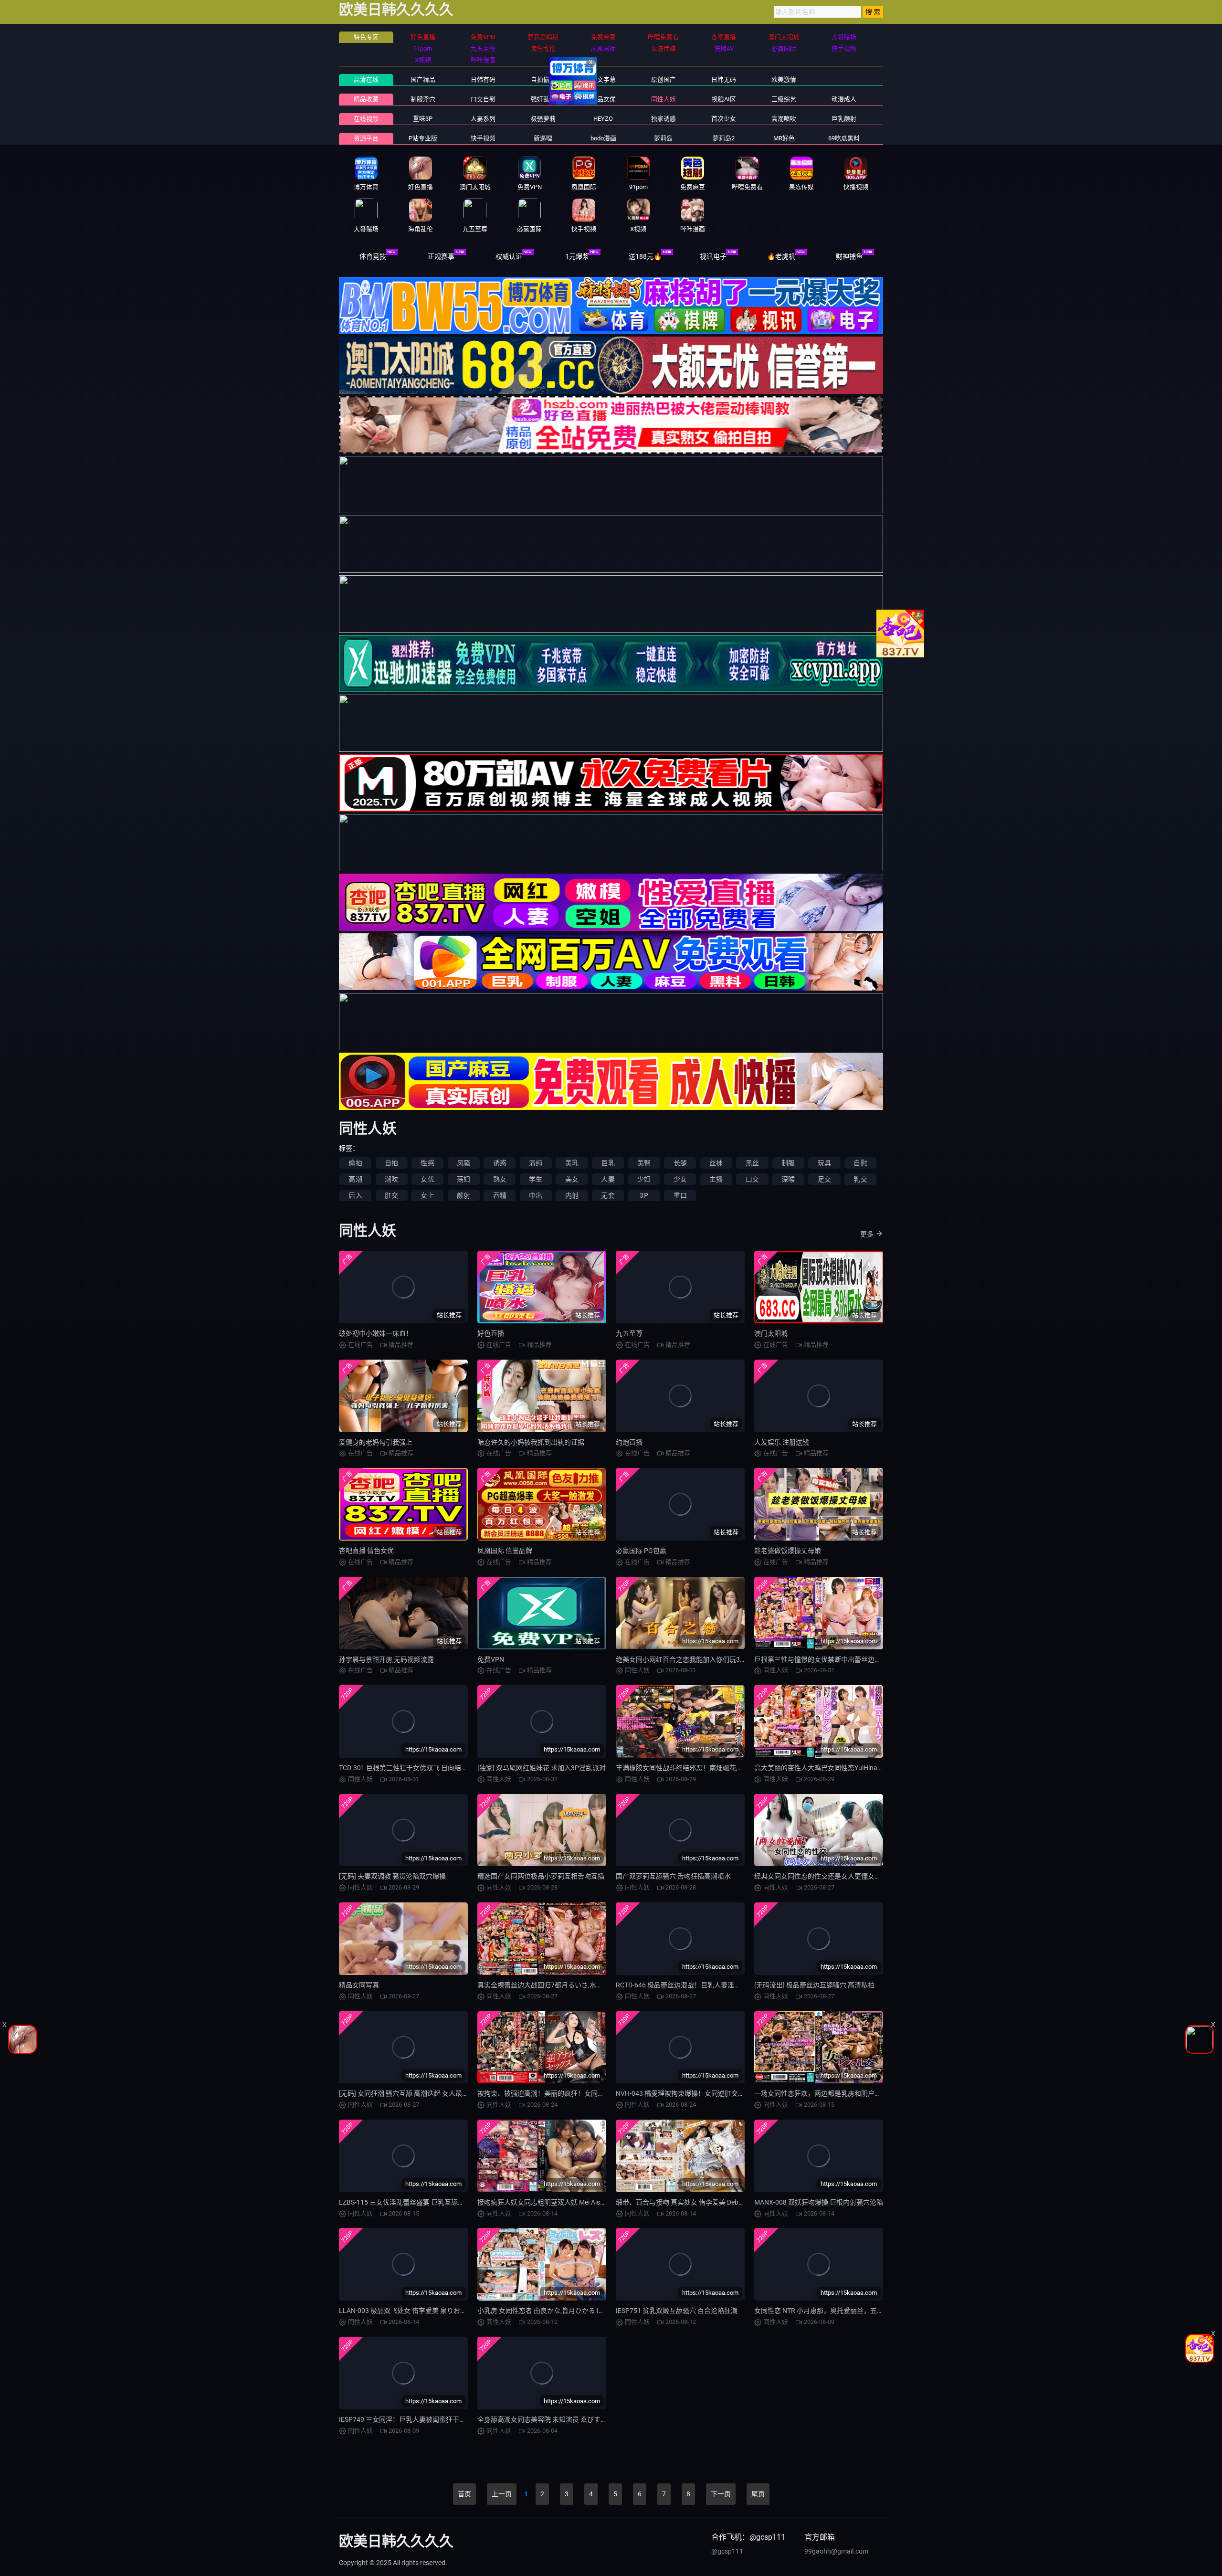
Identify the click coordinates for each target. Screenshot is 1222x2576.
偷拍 (355, 1163)
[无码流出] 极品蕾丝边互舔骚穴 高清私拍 (814, 1985)
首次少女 (724, 119)
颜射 (464, 1195)
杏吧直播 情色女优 (366, 1551)
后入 (355, 1195)
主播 (716, 1179)
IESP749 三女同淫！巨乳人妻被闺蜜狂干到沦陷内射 (416, 2419)
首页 (464, 2494)
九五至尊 (629, 1333)
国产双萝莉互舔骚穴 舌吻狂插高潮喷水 (673, 1876)
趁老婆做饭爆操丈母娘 (788, 1551)
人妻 (608, 1179)
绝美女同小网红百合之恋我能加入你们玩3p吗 (683, 1659)
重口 (680, 1195)
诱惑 (500, 1163)
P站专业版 (423, 138)
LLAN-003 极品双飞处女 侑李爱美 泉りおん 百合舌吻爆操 (424, 2311)
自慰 (860, 1163)
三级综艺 (784, 99)
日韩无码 (724, 79)
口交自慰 (483, 99)
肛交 (391, 1195)
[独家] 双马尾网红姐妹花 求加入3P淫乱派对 (542, 1768)
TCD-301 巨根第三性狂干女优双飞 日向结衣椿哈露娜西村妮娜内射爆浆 (443, 1768)
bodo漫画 (603, 138)
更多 (867, 1234)
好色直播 (491, 1333)
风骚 (464, 1163)
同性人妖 (664, 99)
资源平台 (366, 138)
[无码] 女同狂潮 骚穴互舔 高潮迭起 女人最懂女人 (411, 2093)
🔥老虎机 (781, 256)
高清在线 (366, 79)
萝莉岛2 (724, 138)
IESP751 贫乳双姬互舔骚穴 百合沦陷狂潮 (677, 2311)
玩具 (824, 1163)
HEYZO (603, 119)
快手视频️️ (483, 138)
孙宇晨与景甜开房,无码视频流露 (386, 1659)
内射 (572, 1195)
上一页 (502, 2494)
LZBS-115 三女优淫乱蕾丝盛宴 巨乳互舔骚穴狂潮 (412, 2202)
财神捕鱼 (849, 256)
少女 (680, 1179)
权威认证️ (509, 256)
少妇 (644, 1179)
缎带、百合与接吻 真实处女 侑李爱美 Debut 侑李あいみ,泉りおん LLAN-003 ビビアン (741, 2202)
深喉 (788, 1179)
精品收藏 (366, 99)
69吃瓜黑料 (844, 138)
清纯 (536, 1163)
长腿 (680, 1163)
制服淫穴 (423, 99)
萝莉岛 (663, 138)
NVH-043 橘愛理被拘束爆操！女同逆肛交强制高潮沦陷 (697, 2093)
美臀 (644, 1163)
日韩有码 (483, 79)
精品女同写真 (359, 1985)
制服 (788, 1163)
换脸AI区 (724, 99)
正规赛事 (441, 256)
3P (644, 1195)
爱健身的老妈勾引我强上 (376, 1442)
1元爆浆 (577, 256)
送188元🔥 (645, 256)
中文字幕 (603, 79)
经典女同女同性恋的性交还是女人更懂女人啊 (821, 1876)
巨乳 (608, 1163)
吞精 (500, 1195)
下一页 (721, 2494)
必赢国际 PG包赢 (641, 1551)
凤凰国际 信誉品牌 (505, 1551)
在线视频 (366, 119)
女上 (427, 1195)
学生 (536, 1179)
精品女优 (603, 99)
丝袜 (716, 1163)
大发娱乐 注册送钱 (782, 1442)
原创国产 (664, 79)
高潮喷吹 (784, 119)
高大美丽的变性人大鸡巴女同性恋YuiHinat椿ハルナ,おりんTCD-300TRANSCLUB (873, 1768)
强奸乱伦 (543, 99)
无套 (608, 1195)
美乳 (572, 1163)
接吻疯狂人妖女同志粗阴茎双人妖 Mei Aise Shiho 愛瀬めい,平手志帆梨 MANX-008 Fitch (606, 2202)
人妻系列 (483, 119)
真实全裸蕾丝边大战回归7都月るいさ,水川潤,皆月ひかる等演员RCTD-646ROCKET (599, 1985)
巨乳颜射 (844, 119)
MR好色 (784, 138)
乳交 (860, 1179)
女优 (427, 1179)
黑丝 (752, 1163)
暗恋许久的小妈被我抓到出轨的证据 (531, 1442)
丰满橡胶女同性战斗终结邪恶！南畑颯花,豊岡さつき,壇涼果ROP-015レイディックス (741, 1768)
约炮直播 (629, 1442)
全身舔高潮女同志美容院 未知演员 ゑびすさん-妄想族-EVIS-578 (571, 2419)
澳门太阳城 (771, 1333)
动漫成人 (844, 99)
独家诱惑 (664, 119)
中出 (536, 1195)
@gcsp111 (727, 2551)
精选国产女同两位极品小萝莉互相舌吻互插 (541, 1876)
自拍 (391, 1163)
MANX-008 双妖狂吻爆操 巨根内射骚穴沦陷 (819, 2202)
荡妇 (464, 1179)
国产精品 (423, 79)
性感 (427, 1163)
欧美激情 (784, 79)
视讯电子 (713, 256)
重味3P (423, 119)
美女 (572, 1179)
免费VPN (491, 1659)
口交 (752, 1179)
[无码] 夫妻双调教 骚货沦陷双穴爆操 (392, 1876)
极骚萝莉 (543, 119)
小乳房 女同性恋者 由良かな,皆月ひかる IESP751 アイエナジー (570, 2311)
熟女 (500, 1179)
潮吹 (391, 1179)
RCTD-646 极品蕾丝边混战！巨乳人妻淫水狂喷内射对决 (698, 1985)
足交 (824, 1179)
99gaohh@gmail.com (836, 2551)
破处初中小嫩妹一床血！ (376, 1333)
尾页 (758, 2494)
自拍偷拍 (543, 79)
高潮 (355, 1179)
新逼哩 (543, 138)
